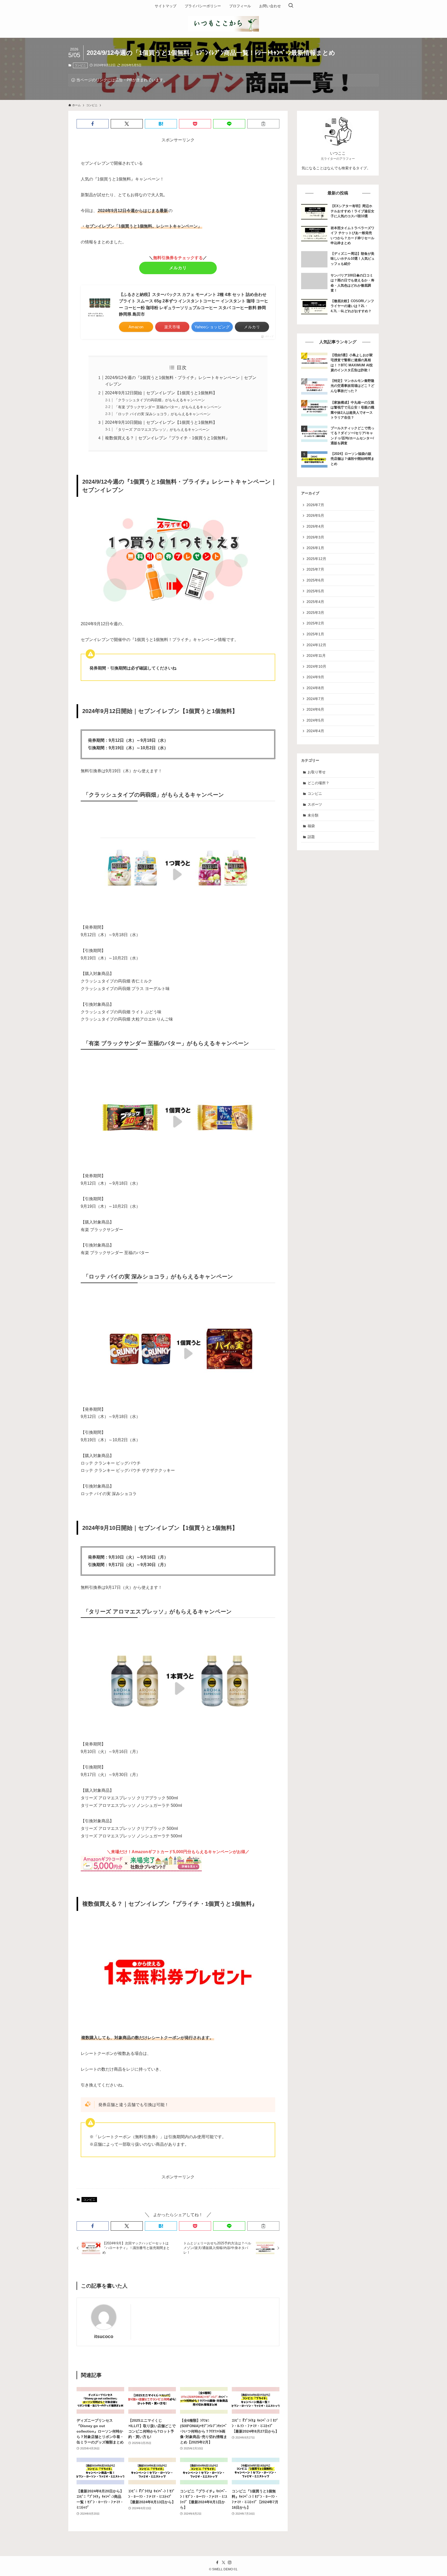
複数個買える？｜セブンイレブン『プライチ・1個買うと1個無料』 (167, 438)
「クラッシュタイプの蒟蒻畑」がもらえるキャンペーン (160, 400)
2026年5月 (315, 515)
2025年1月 (315, 634)
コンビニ (80, 65)
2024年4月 (315, 731)
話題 (311, 837)
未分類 (313, 815)
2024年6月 (315, 709)
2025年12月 (316, 559)
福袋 (311, 826)
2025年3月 (315, 613)
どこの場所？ (318, 783)
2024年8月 (315, 688)
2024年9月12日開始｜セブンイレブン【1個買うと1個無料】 (161, 393)
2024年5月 (315, 720)
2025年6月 (315, 580)
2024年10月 (316, 666)
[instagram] (230, 2563)
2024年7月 (315, 699)
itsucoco (104, 2337)
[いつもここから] (224, 24)
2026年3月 (315, 537)
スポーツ (315, 804)
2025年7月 (315, 569)
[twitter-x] (224, 2563)
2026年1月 (315, 548)
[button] (93, 124)
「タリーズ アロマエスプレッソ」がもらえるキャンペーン (162, 430)
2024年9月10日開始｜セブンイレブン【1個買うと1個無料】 (161, 422)
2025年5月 (315, 591)
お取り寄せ (317, 772)
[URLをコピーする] (263, 124)
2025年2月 (315, 623)
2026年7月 (315, 505)
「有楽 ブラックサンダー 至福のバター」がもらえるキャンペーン (168, 407)
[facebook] (217, 2563)
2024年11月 (316, 656)
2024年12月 (316, 645)
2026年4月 (315, 526)
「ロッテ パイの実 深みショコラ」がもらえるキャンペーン (162, 414)
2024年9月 (315, 677)
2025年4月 (315, 602)
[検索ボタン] (291, 6)
